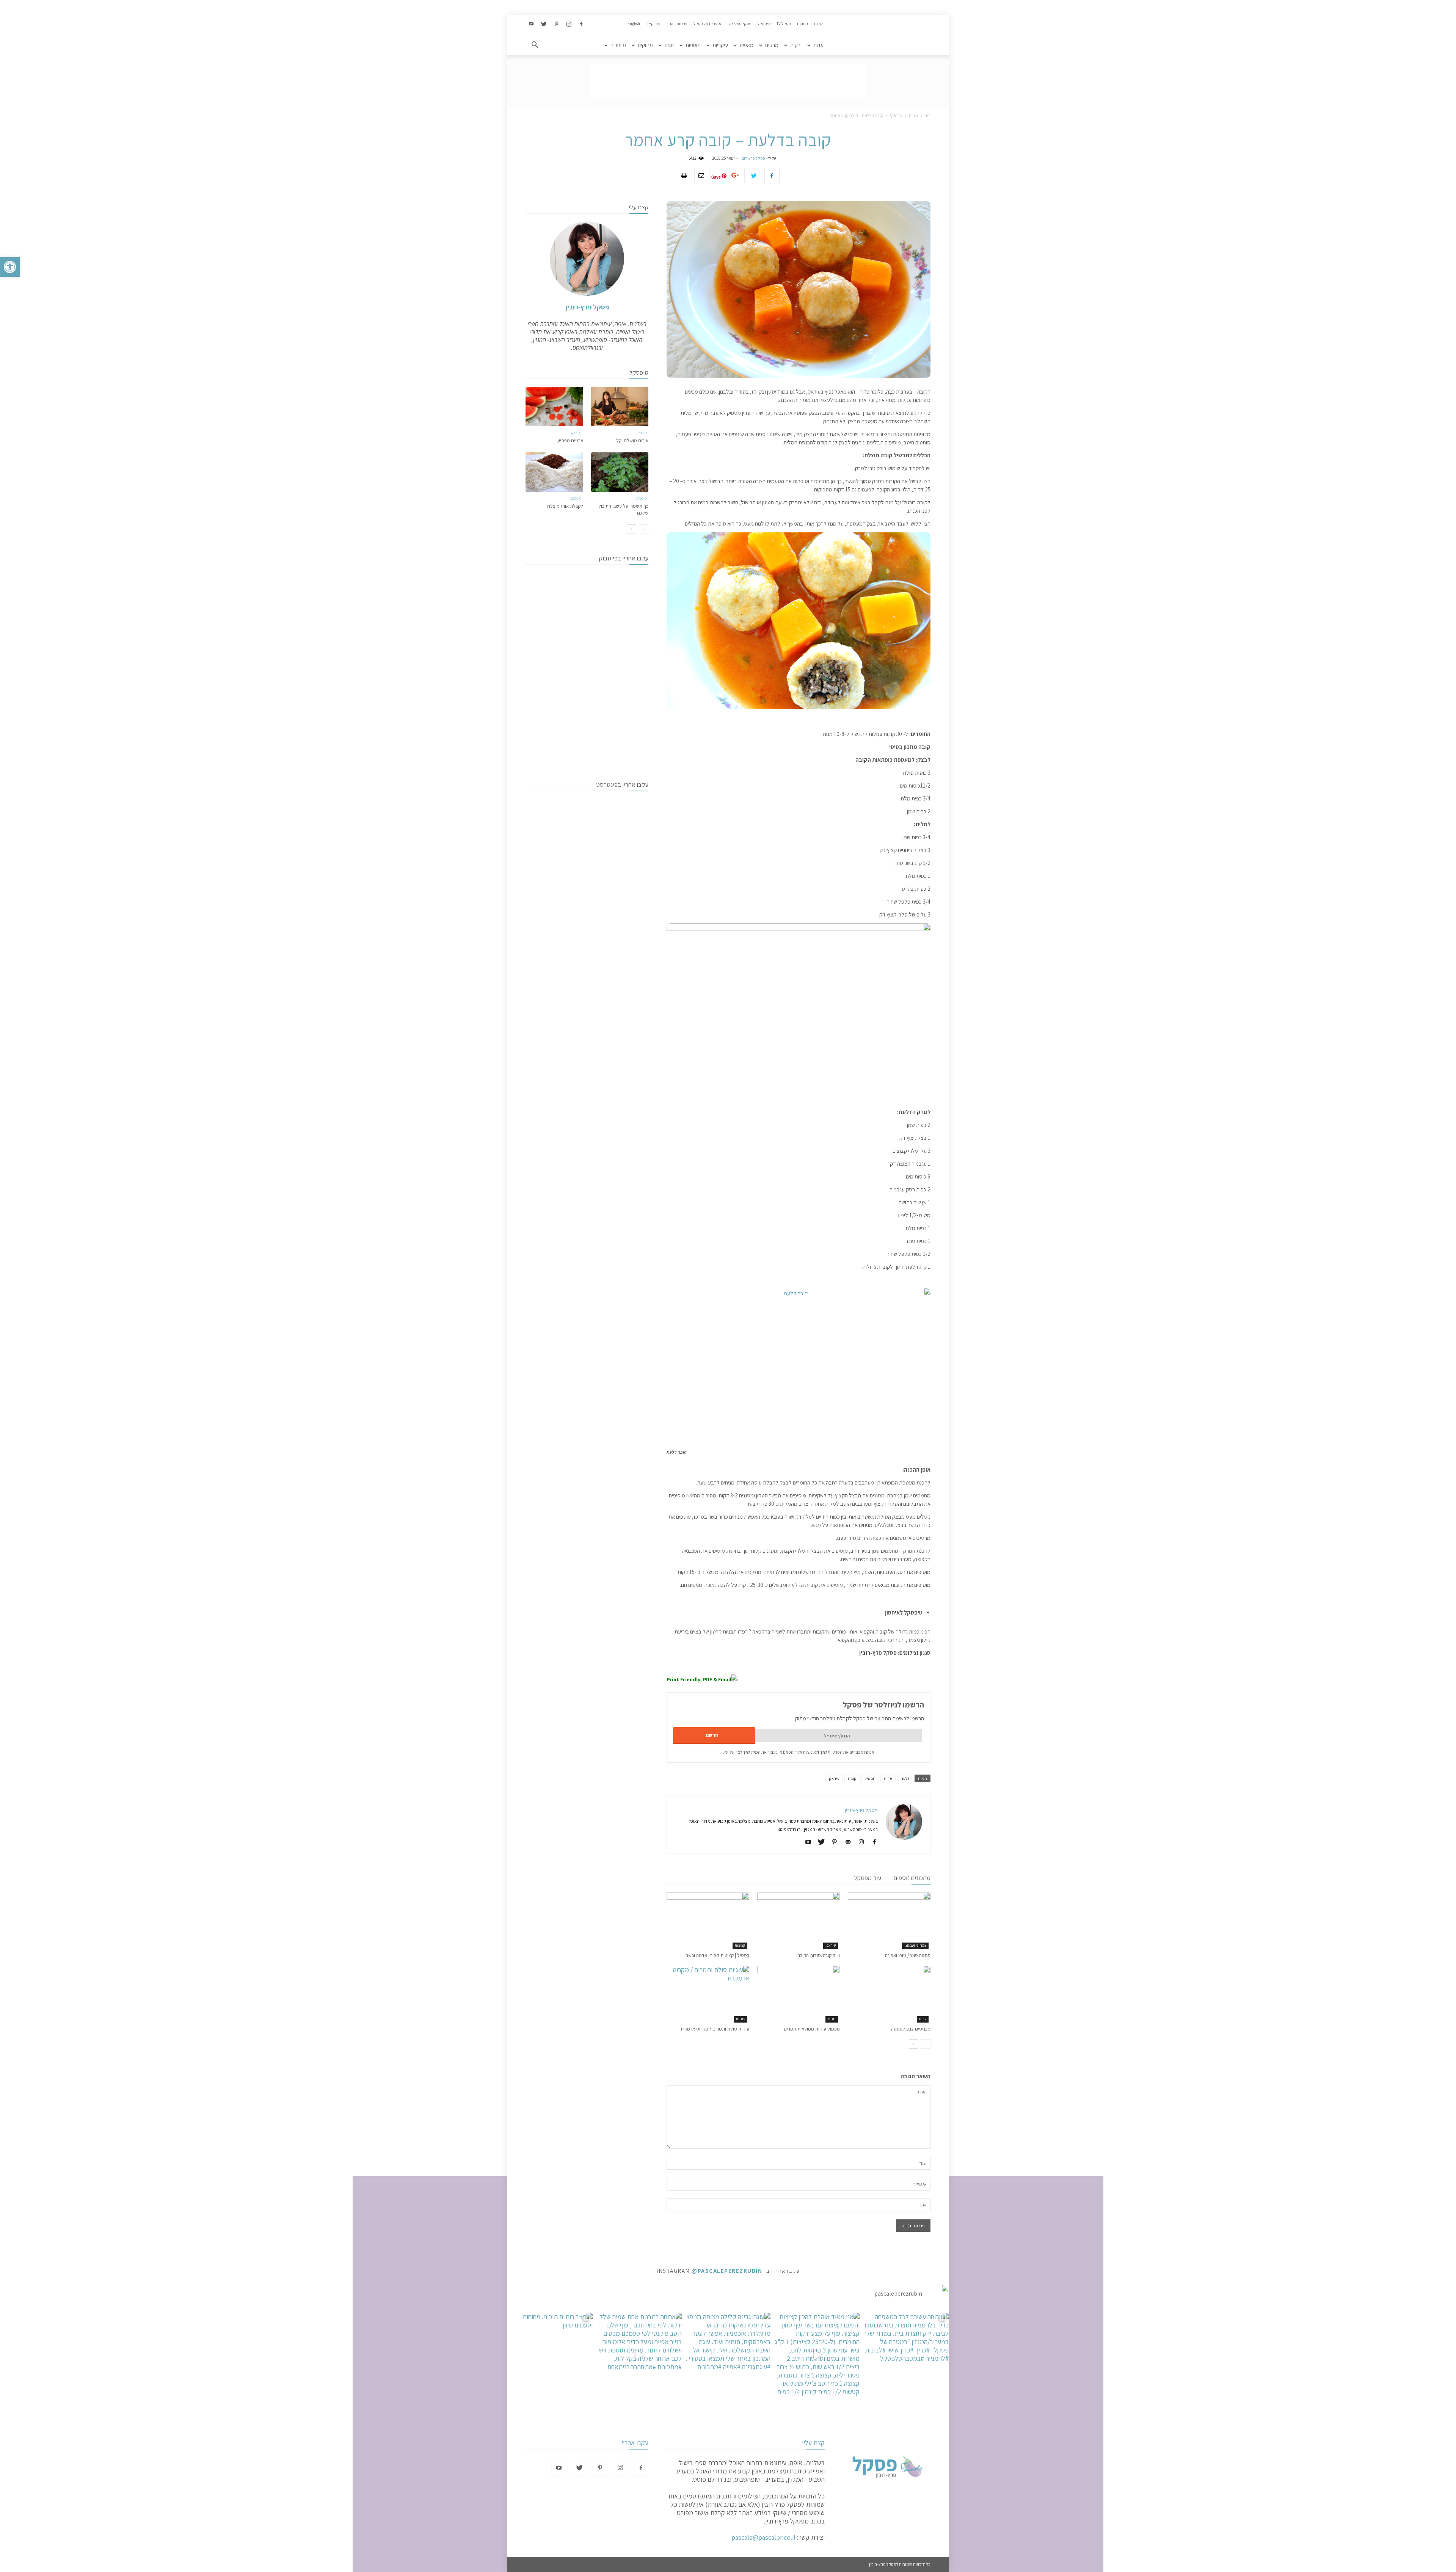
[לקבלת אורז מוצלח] (554, 472)
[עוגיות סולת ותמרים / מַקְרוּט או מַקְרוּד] (708, 1994)
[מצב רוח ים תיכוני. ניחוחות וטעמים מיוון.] (550, 2355)
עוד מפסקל (868, 1878)
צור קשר (653, 24)
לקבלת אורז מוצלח (565, 506)
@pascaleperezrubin (727, 2271)
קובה (852, 1778)
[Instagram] (569, 24)
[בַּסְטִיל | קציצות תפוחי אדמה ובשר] (708, 1921)
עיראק (834, 1778)
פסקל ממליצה (740, 24)
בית (927, 115)
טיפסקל (764, 24)
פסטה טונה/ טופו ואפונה (908, 1955)
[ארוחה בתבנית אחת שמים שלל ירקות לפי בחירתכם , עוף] (639, 2355)
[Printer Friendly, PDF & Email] (702, 1679)
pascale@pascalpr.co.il (763, 2537)
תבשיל (870, 1778)
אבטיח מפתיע (570, 440)
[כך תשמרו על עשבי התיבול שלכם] (620, 472)
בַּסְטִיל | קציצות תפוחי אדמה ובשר (718, 1955)
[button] (10, 267)
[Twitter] (544, 24)
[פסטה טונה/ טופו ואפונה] (889, 1921)
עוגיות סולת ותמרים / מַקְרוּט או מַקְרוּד (714, 2029)
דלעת (905, 1778)
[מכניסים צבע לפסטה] (889, 1994)
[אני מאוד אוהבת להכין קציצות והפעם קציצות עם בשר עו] (817, 2355)
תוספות (693, 45)
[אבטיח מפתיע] (554, 406)
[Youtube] (531, 24)
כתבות (803, 24)
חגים (669, 45)
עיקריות (720, 45)
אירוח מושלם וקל (632, 440)
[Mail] (845, 1842)
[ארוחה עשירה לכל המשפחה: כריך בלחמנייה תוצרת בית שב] (906, 2355)
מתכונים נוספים (912, 1878)
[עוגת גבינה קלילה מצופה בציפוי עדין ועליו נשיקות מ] (728, 2355)
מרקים (772, 45)
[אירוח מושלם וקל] (620, 406)
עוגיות (741, 2019)
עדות (818, 45)
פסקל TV (784, 24)
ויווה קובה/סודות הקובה (819, 1955)
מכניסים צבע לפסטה (911, 2029)
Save (716, 177)
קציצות (740, 1945)
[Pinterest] (556, 24)
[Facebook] (581, 24)
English (634, 24)
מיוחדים (618, 45)
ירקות (796, 45)
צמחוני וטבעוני (915, 1945)
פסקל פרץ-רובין (752, 158)
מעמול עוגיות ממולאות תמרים (812, 2029)
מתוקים (645, 45)
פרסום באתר (677, 24)
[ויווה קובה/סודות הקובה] (799, 1921)
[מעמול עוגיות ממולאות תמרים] (799, 1994)
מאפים (747, 45)
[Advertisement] (728, 82)
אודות (819, 24)
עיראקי (896, 115)
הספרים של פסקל (708, 24)
